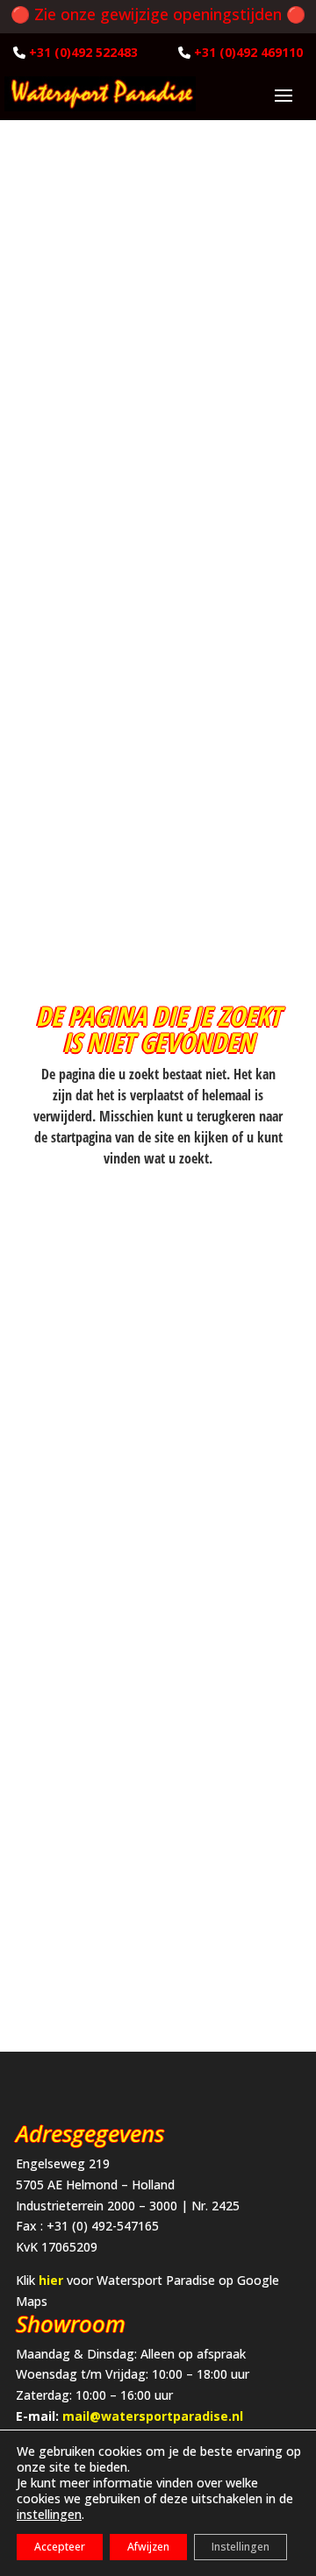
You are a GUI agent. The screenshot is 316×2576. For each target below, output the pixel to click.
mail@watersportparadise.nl (153, 2416)
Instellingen (241, 2547)
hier (51, 2280)
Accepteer (60, 2547)
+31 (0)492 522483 (83, 52)
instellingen (49, 2515)
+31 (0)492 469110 (248, 52)
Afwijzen (148, 2547)
